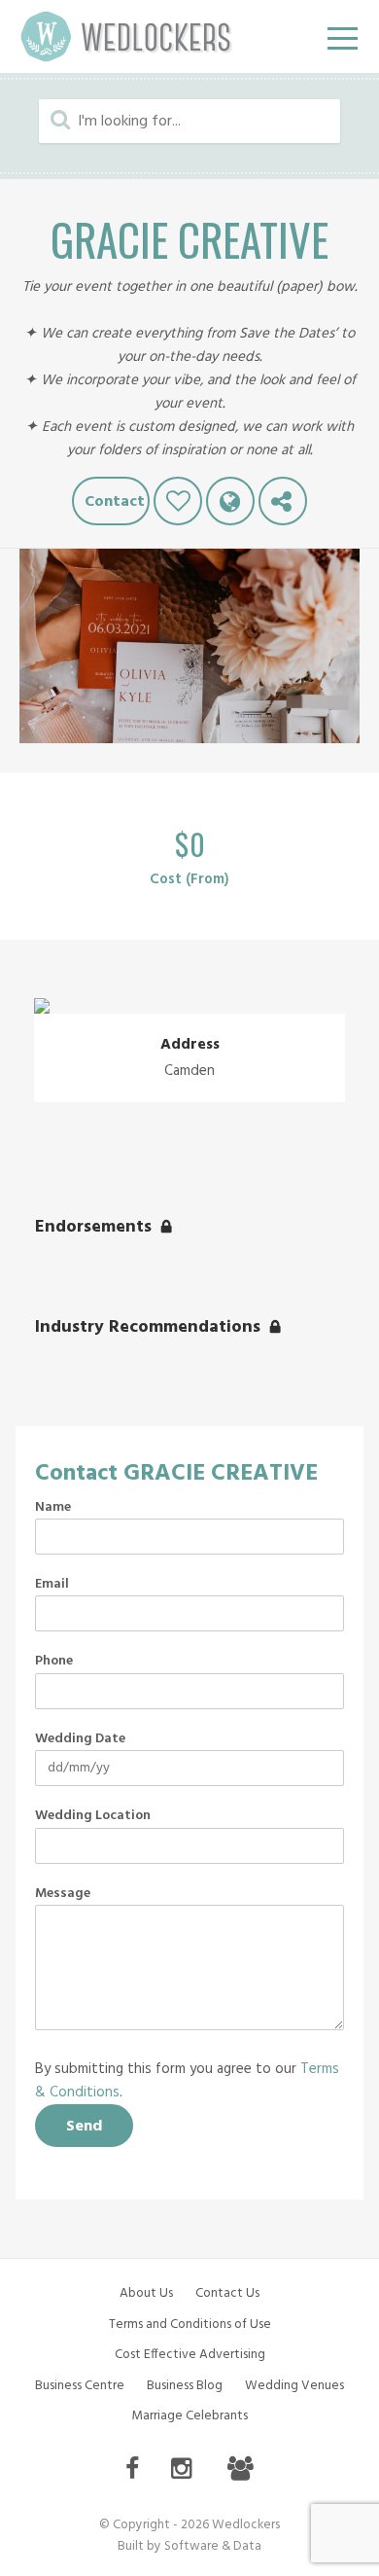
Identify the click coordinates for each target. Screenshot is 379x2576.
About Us (146, 2293)
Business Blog (185, 2386)
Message (63, 1894)
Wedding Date (80, 1739)
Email (52, 1585)
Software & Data (213, 2546)
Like (178, 501)
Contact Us (227, 2293)
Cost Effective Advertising (190, 2355)
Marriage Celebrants (189, 2416)
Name (53, 1508)
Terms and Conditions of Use (190, 2325)
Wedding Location (93, 1816)
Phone (54, 1662)
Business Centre (80, 2386)
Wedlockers (126, 36)
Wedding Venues (294, 2386)
